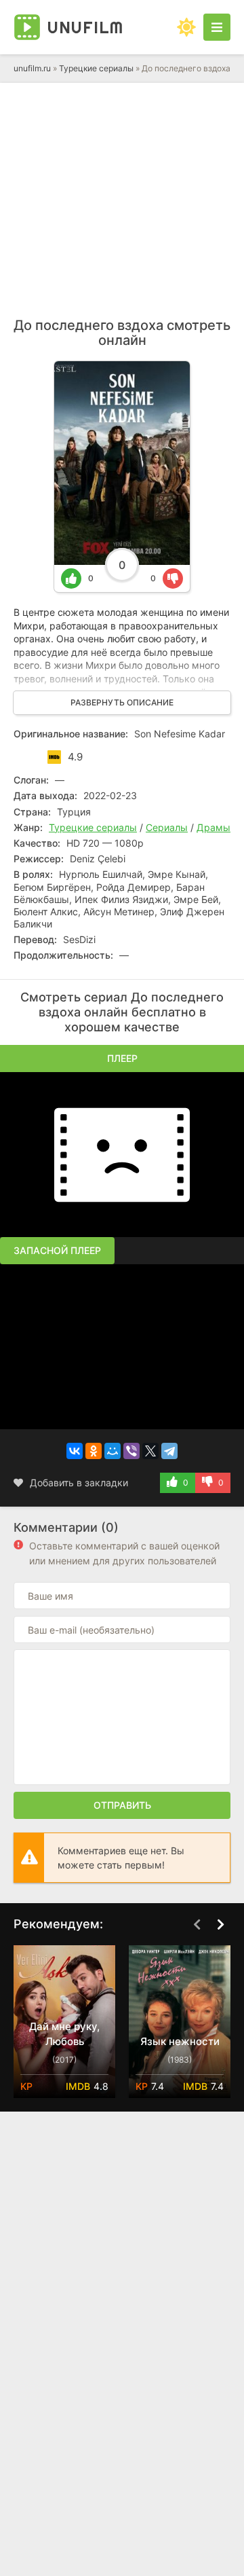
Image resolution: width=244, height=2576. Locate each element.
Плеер (122, 1058)
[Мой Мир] (113, 1451)
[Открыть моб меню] (217, 27)
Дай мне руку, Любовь (64, 2034)
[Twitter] (150, 1451)
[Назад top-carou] (197, 1925)
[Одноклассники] (94, 1451)
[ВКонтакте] (75, 1451)
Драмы (213, 827)
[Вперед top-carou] (220, 1925)
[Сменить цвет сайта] (186, 27)
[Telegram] (169, 1451)
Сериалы (167, 827)
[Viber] (131, 1451)
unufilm (85, 27)
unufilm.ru (32, 68)
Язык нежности (180, 2041)
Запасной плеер (57, 1250)
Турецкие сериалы (96, 68)
